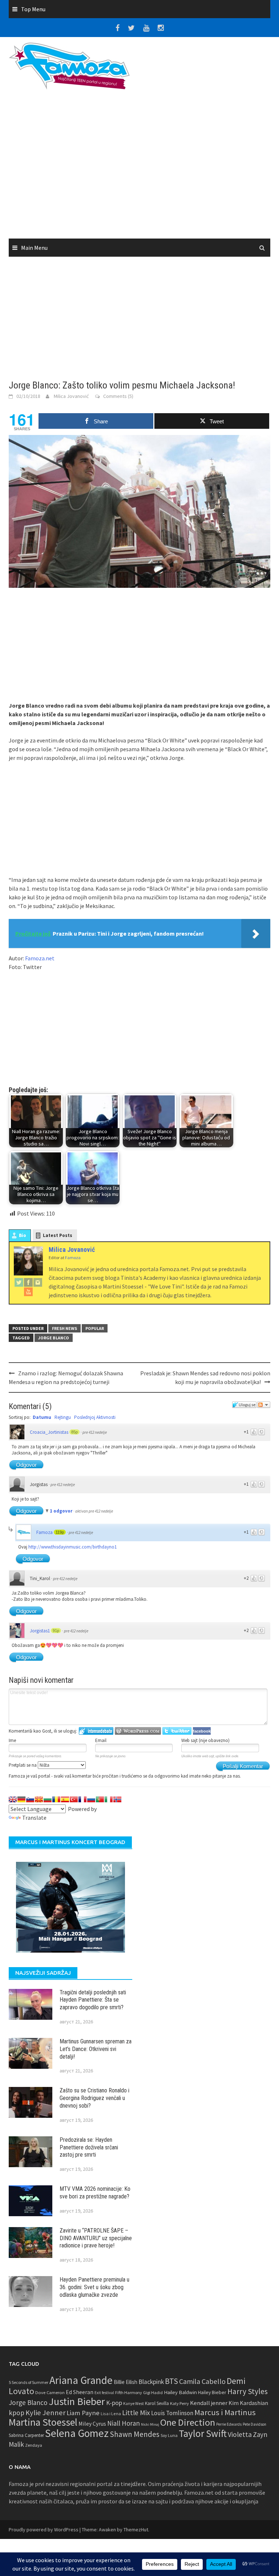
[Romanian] (56, 1799)
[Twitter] (19, 1282)
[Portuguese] (100, 1799)
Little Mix (136, 2413)
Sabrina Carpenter (26, 2435)
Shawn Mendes (135, 2434)
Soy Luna (169, 2435)
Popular (95, 1328)
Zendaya (34, 2445)
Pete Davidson (254, 2424)
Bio (23, 1235)
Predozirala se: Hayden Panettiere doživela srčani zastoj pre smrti (89, 2147)
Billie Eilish (126, 2382)
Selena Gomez (77, 2433)
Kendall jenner (209, 2403)
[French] (82, 1799)
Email (101, 1740)
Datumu (42, 1417)
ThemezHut (136, 2530)
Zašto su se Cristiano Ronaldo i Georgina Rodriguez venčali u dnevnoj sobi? (94, 2098)
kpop (17, 2413)
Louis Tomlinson (172, 2413)
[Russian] (91, 1799)
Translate (34, 1818)
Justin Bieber (77, 2401)
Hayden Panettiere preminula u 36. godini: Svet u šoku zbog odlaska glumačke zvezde (94, 2287)
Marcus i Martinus (225, 2412)
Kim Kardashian (248, 2403)
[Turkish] (74, 1799)
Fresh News (64, 1328)
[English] (13, 1799)
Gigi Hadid (153, 2392)
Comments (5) (118, 396)
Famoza (45, 1532)
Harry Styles (248, 2391)
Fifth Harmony (129, 2392)
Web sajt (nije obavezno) (205, 1740)
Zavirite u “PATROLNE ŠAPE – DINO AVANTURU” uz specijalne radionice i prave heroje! (96, 2238)
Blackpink (151, 2382)
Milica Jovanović (71, 396)
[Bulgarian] (48, 1799)
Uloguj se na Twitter (177, 1731)
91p (56, 1631)
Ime (12, 1740)
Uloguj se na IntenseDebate (96, 1731)
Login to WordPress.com (138, 1731)
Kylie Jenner (45, 2413)
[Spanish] (65, 1799)
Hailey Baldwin (180, 2392)
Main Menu (34, 248)
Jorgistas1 (40, 1631)
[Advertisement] (139, 167)
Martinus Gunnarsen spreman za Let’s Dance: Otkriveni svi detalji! (96, 2049)
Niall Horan (124, 2423)
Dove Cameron (50, 2392)
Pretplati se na (23, 1765)
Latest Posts (58, 1235)
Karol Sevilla (157, 2403)
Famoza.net (40, 958)
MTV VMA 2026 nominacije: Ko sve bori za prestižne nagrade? (95, 2193)
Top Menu (33, 9)
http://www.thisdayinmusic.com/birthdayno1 (72, 1547)
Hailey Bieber (212, 2392)
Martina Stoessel (43, 2422)
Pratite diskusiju (264, 1405)
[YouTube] (28, 1291)
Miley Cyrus (92, 2424)
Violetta (240, 2434)
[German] (21, 1799)
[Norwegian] (117, 1799)
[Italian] (109, 1799)
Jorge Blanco (54, 1338)
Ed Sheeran (80, 2392)
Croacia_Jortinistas (49, 1432)
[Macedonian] (39, 1799)
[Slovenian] (30, 1799)
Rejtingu (63, 1417)
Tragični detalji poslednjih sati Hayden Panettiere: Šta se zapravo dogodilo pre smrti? (93, 2000)
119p (60, 1532)
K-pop (114, 2403)
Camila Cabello (202, 2381)
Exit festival (104, 2393)
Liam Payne (83, 2413)
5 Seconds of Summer (29, 2382)
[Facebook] (28, 1282)
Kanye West (134, 2404)
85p (74, 1432)
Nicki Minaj (150, 2424)
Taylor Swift (203, 2433)
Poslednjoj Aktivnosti (95, 1417)
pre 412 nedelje (95, 1432)
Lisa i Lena (111, 2414)
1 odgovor (62, 1511)
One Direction (188, 2422)
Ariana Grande (81, 2380)
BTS (171, 2381)
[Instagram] (38, 1282)
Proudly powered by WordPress (44, 2530)
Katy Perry (179, 2403)
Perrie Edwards (229, 2424)
